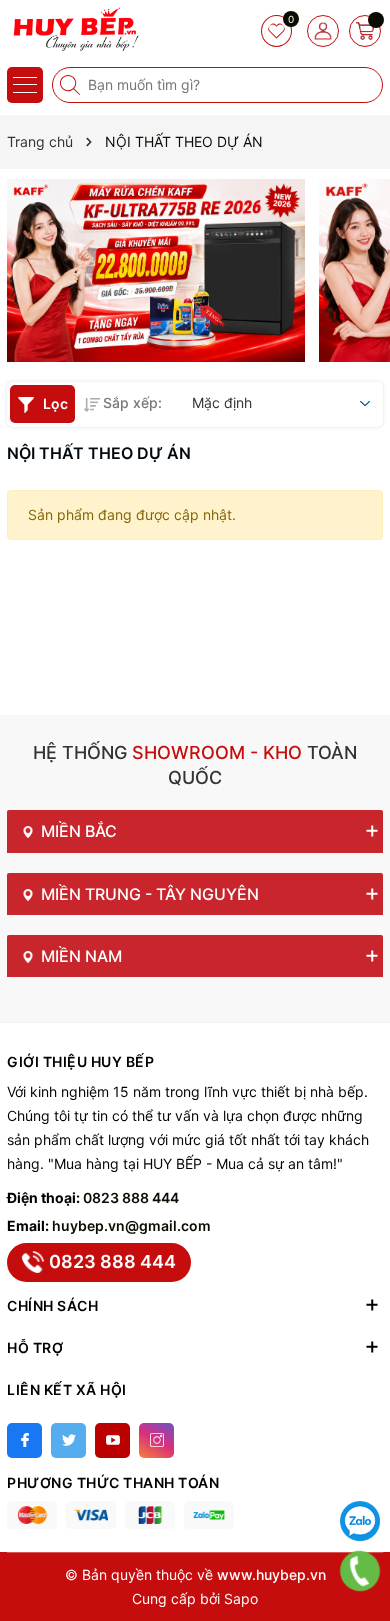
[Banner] (156, 270)
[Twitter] (68, 1440)
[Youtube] (112, 1440)
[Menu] (25, 85)
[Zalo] (360, 1521)
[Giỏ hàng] (365, 31)
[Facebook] (24, 1440)
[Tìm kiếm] (72, 85)
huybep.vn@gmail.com (131, 1225)
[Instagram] (156, 1440)
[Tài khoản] (323, 31)
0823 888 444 (131, 1197)
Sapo (241, 1598)
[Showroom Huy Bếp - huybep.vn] (75, 30)
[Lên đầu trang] (360, 1471)
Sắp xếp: (132, 402)
